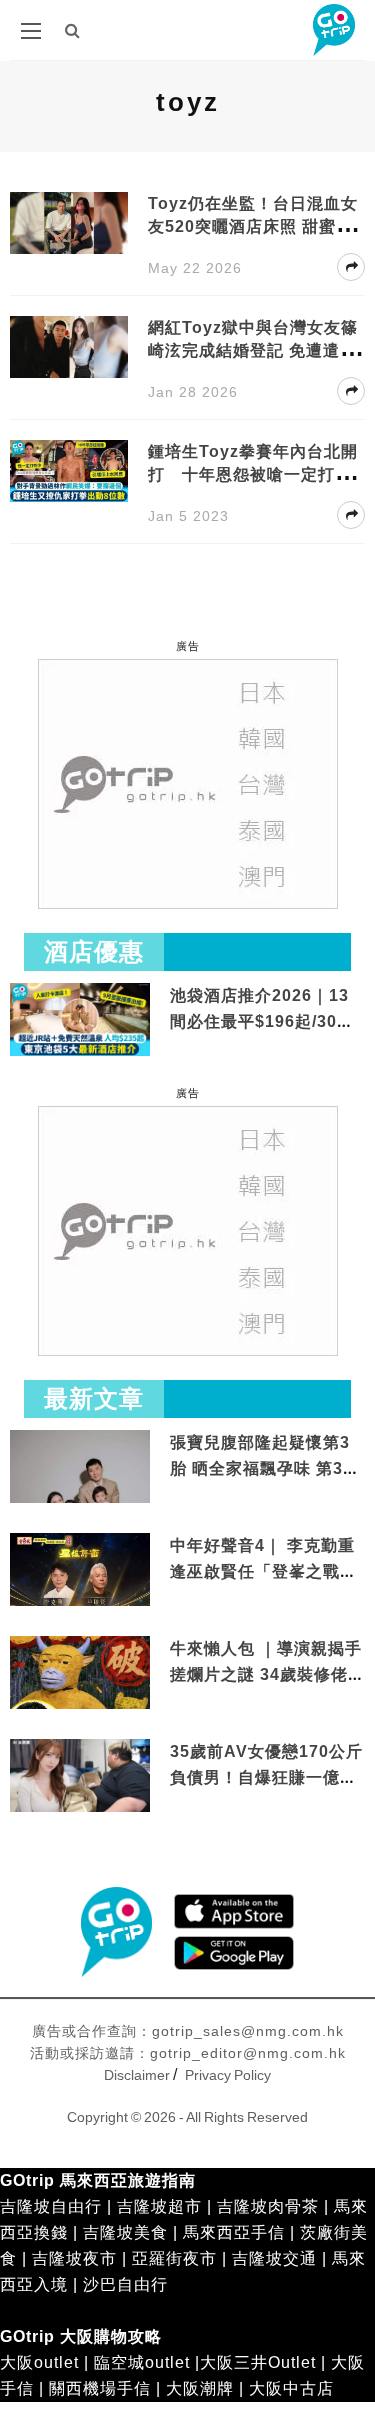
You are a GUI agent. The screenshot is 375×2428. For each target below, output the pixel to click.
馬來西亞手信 (234, 2232)
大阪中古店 (291, 2388)
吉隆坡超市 (159, 2206)
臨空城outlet (142, 2362)
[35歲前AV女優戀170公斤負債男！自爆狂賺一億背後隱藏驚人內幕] (80, 1777)
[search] (73, 30)
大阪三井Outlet (258, 2362)
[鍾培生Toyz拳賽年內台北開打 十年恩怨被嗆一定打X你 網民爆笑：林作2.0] (69, 469)
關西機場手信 (100, 2388)
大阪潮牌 (200, 2388)
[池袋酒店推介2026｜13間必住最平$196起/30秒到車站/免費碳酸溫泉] (80, 1018)
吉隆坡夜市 (74, 2258)
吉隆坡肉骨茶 (268, 2206)
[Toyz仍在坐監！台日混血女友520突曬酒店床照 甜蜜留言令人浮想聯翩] (69, 221)
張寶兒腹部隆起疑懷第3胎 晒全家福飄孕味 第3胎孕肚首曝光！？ (265, 1468)
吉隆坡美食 (125, 2232)
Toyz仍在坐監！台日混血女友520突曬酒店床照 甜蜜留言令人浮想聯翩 (253, 226)
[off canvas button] (31, 31)
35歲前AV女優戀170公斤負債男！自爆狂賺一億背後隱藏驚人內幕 (266, 1777)
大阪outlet (39, 2362)
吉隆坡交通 (274, 2258)
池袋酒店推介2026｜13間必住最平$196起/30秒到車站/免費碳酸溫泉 (262, 1021)
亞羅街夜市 (174, 2258)
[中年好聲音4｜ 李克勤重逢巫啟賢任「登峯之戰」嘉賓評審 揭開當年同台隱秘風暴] (80, 1571)
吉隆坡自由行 (51, 2206)
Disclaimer (137, 2075)
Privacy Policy (228, 2075)
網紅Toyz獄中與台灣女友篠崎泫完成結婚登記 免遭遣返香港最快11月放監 (253, 350)
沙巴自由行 (125, 2284)
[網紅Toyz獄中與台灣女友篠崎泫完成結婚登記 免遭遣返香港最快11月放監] (69, 345)
